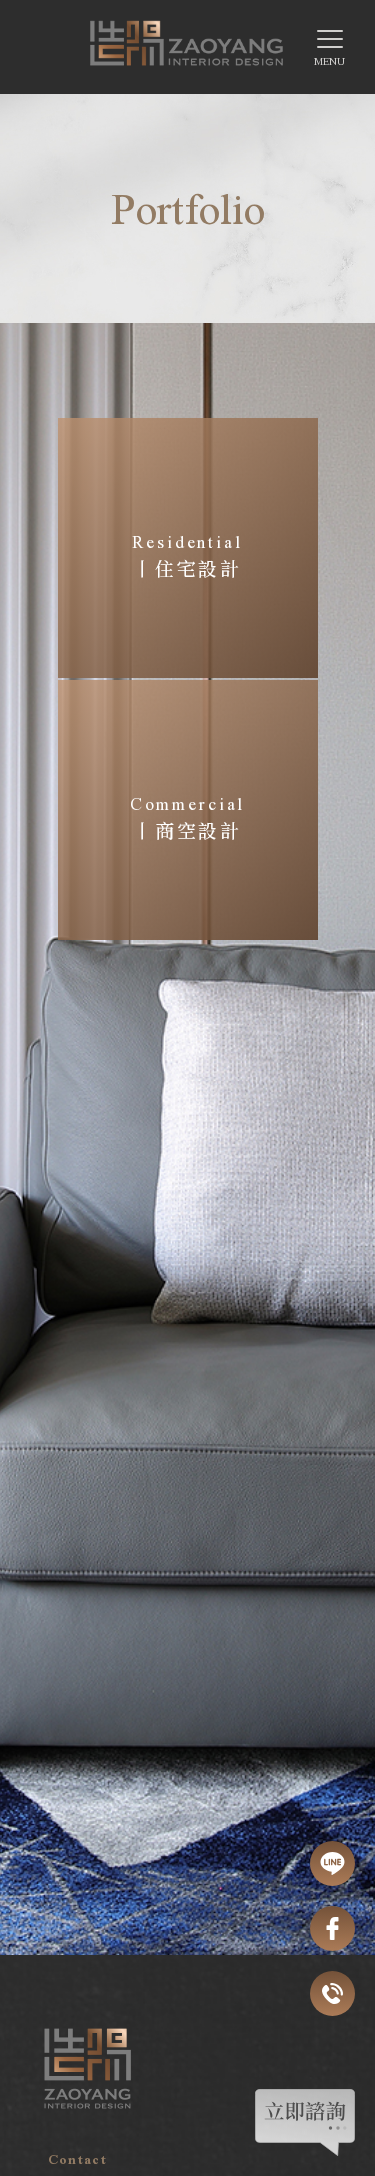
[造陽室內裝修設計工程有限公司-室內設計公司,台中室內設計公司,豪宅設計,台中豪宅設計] (188, 50)
